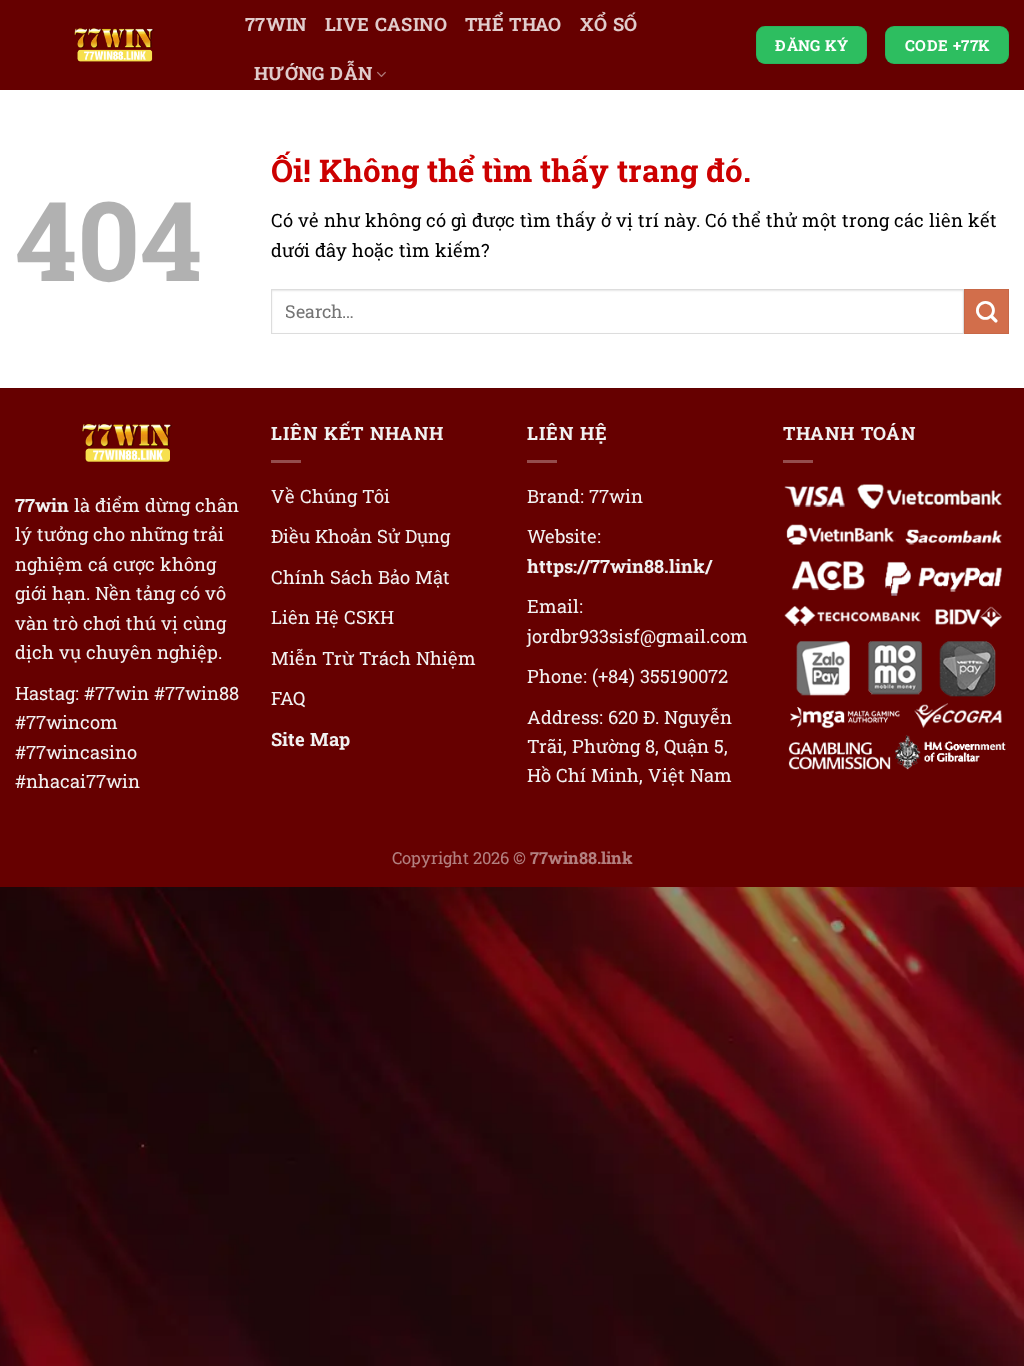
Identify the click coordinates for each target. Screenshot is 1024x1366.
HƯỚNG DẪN (313, 73)
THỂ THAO (513, 24)
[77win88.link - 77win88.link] (115, 45)
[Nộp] (986, 311)
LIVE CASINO (386, 24)
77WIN (276, 24)
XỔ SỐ (609, 24)
